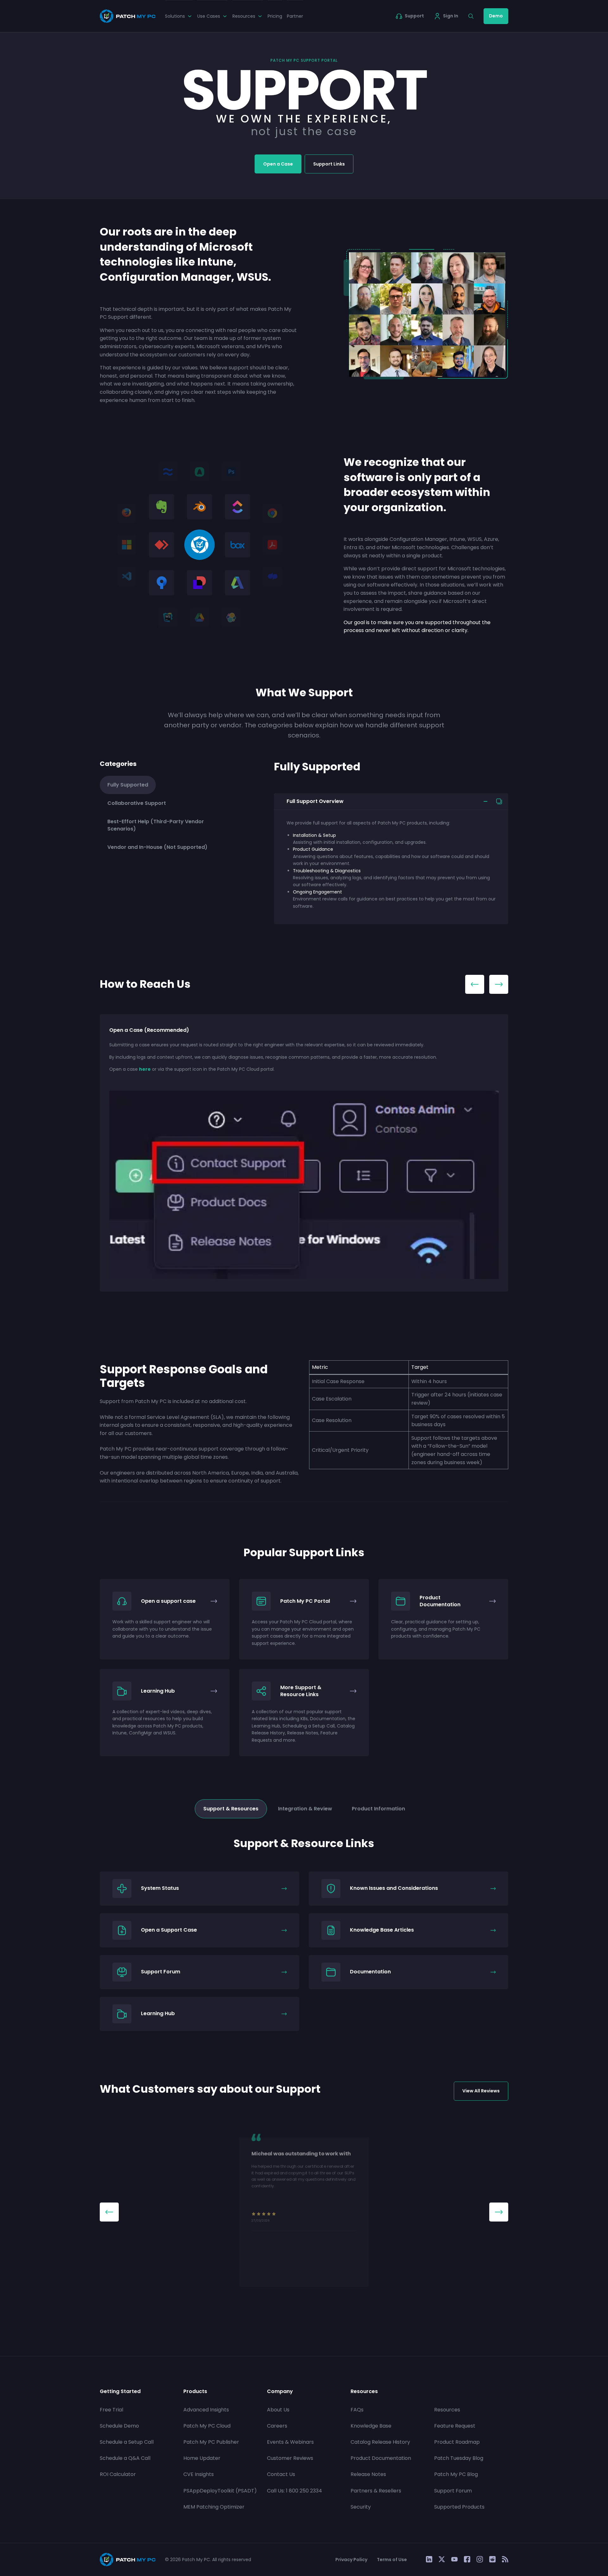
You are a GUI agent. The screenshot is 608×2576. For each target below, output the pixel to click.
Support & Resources (231, 1809)
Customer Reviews (290, 2458)
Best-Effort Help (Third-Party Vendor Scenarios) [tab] (156, 825)
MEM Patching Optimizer (214, 2507)
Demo (496, 16)
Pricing (275, 16)
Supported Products (459, 2507)
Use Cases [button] (209, 16)
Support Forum (453, 2491)
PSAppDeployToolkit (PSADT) (220, 2491)
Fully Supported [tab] (128, 785)
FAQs (357, 2410)
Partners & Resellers (376, 2491)
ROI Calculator (118, 2474)
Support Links (329, 164)
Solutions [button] (175, 16)
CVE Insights (199, 2474)
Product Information (378, 1809)
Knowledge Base (371, 2426)
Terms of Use (392, 2560)
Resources (447, 2410)
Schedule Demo (119, 2426)
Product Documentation (381, 2458)
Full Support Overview (315, 801)
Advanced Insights (206, 2410)
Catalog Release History (380, 2442)
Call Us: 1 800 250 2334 (294, 2491)
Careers (277, 2426)
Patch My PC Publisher (211, 2442)
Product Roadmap (457, 2442)
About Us (278, 2410)
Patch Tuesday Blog (459, 2458)
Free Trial (111, 2410)
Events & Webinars (290, 2442)
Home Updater (202, 2458)
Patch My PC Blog (456, 2474)
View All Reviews (481, 2091)
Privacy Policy (351, 2560)
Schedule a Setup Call (127, 2442)
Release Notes (368, 2474)
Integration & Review (305, 1809)
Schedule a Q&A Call (125, 2458)
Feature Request (455, 2426)
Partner (295, 16)
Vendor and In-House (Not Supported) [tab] (157, 847)
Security (361, 2507)
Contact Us (281, 2474)
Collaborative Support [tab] (137, 803)
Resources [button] (244, 16)
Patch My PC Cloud (207, 2426)
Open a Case (278, 164)
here (145, 1069)
